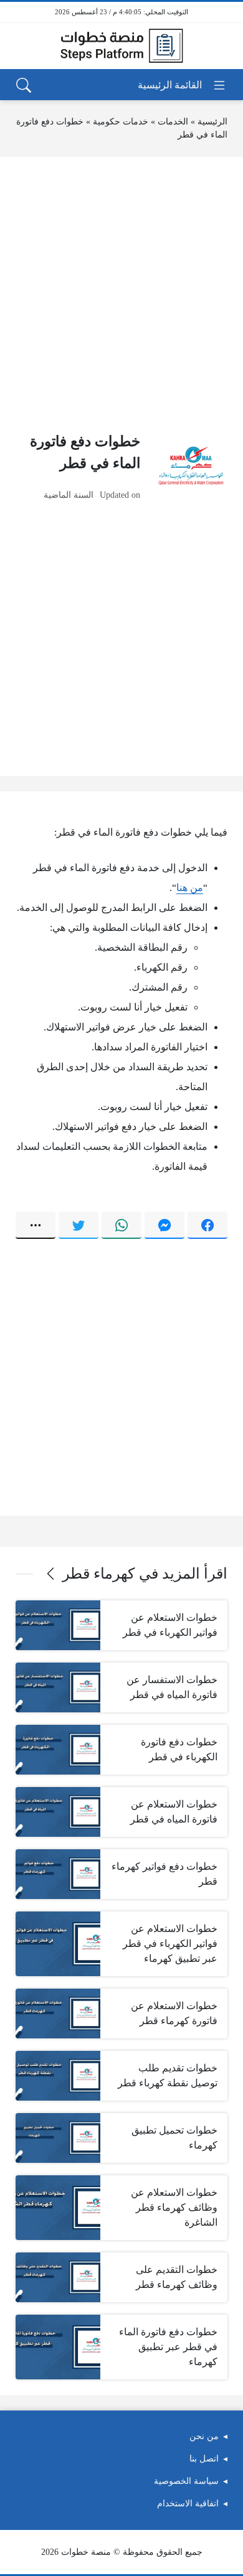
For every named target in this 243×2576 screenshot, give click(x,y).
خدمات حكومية (121, 122)
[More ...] (36, 1225)
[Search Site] (24, 85)
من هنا (190, 888)
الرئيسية (212, 122)
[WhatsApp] (121, 1225)
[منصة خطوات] (121, 46)
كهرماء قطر (98, 1574)
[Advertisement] (121, 294)
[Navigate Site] (182, 85)
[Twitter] (79, 1225)
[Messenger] (164, 1225)
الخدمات (173, 122)
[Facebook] (207, 1225)
